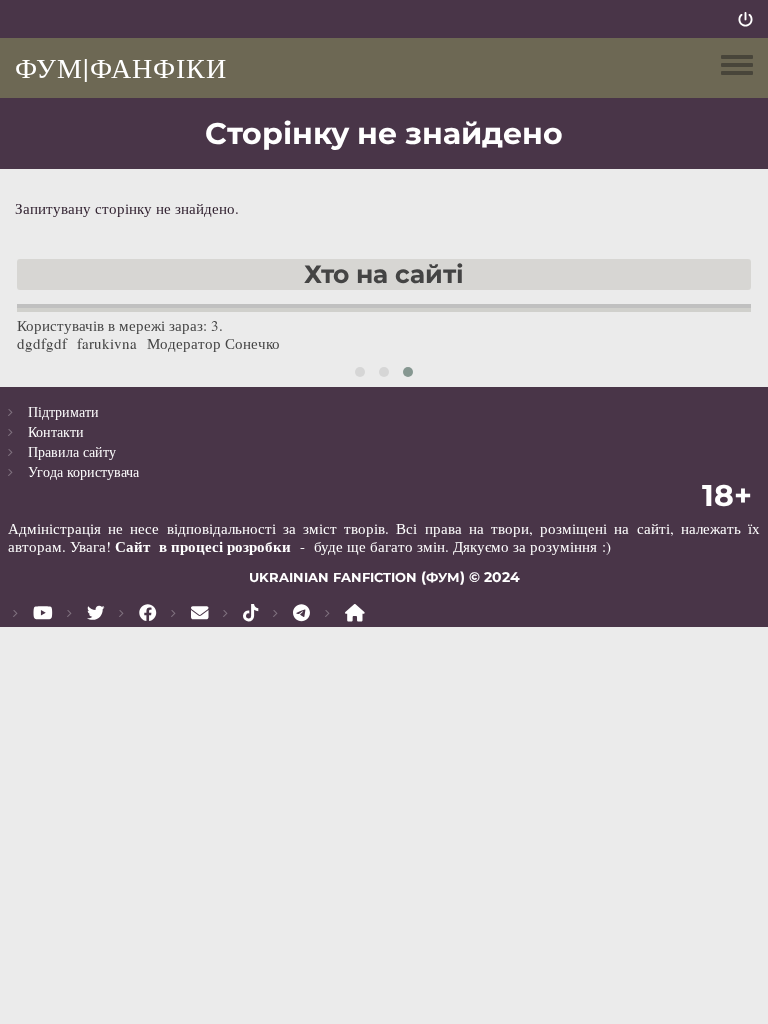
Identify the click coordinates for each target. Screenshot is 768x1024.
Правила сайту (72, 451)
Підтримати (63, 411)
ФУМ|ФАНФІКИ (121, 67)
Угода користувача (83, 471)
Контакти (56, 431)
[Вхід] (745, 19)
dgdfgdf (42, 343)
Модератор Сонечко (213, 343)
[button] (360, 372)
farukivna (107, 343)
